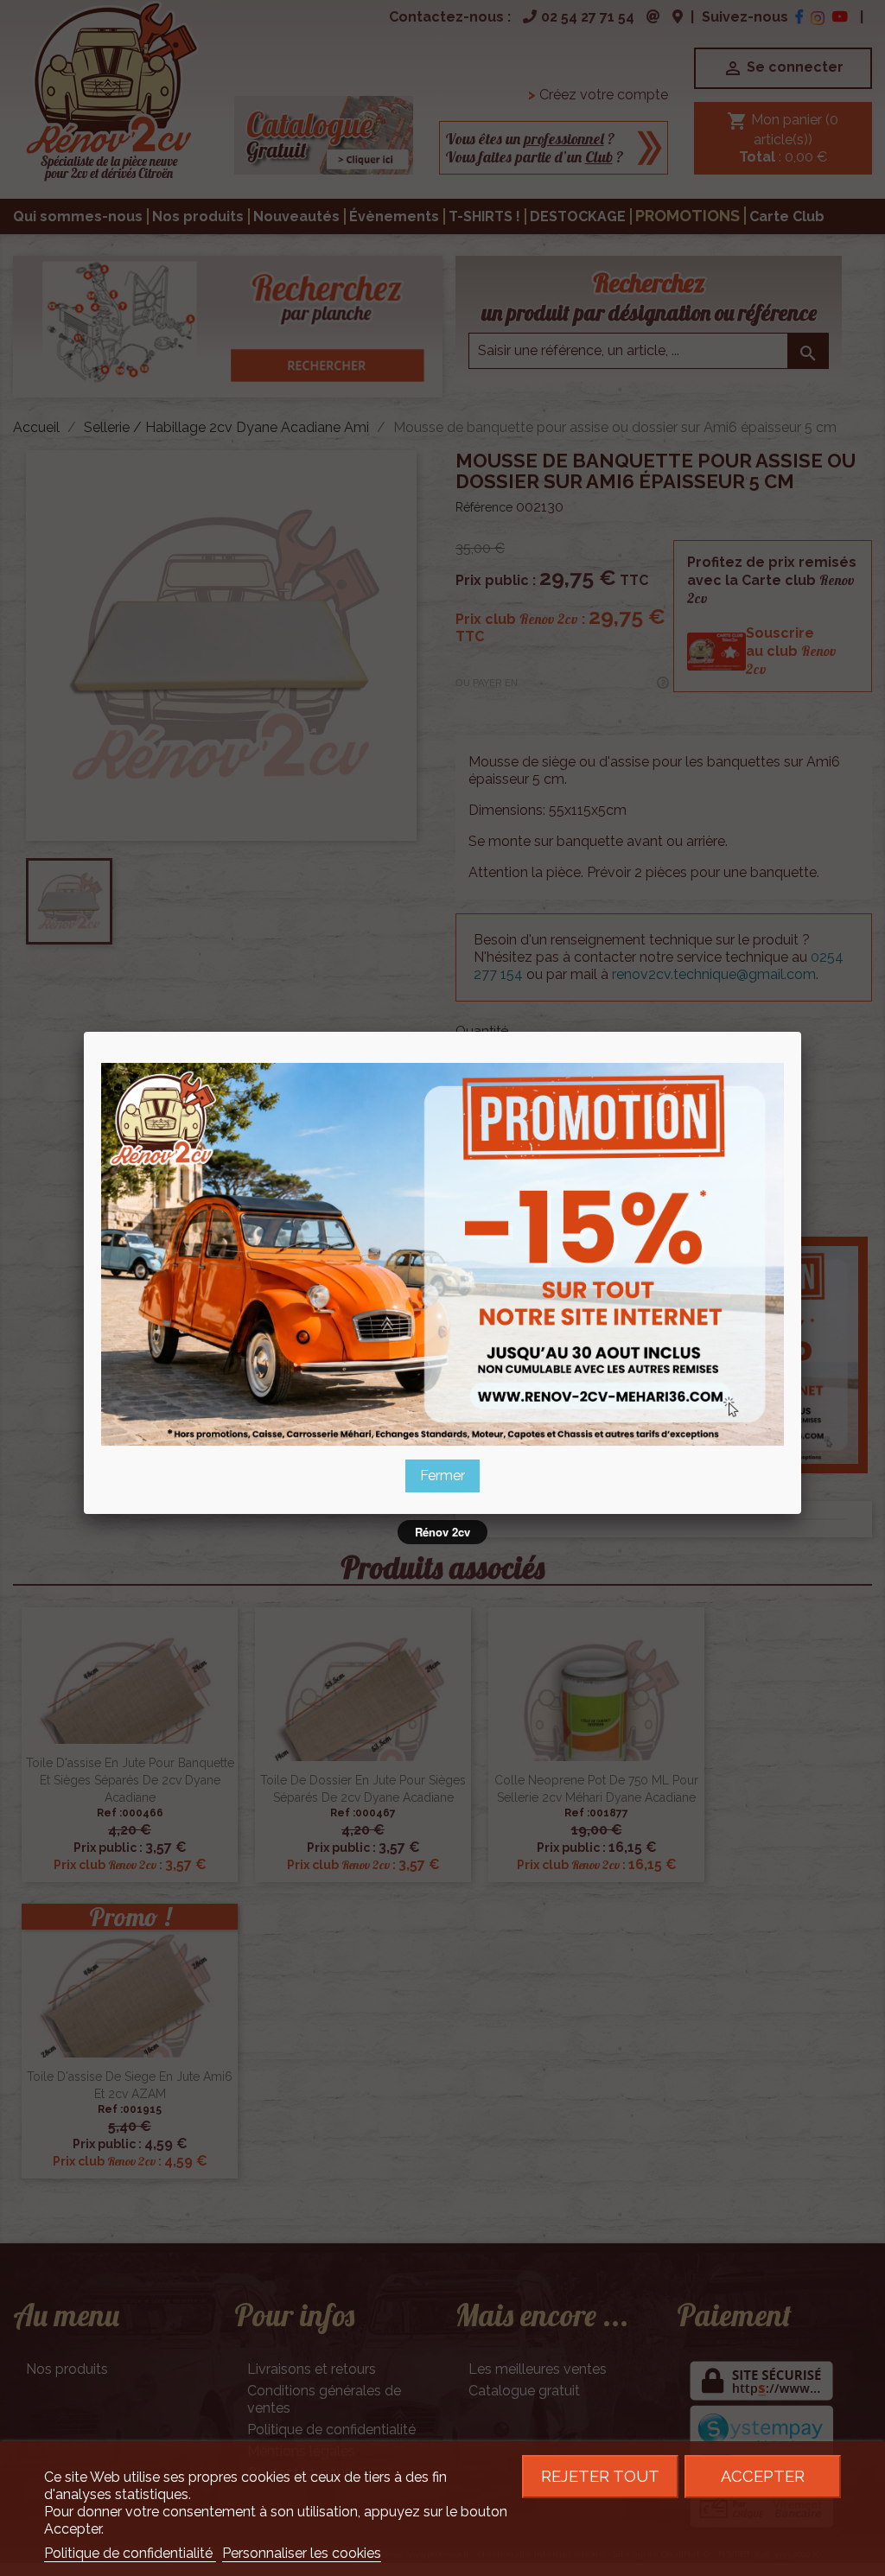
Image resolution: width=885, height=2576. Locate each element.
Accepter (763, 2476)
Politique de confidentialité (130, 2553)
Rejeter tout (600, 2476)
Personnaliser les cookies (302, 2553)
